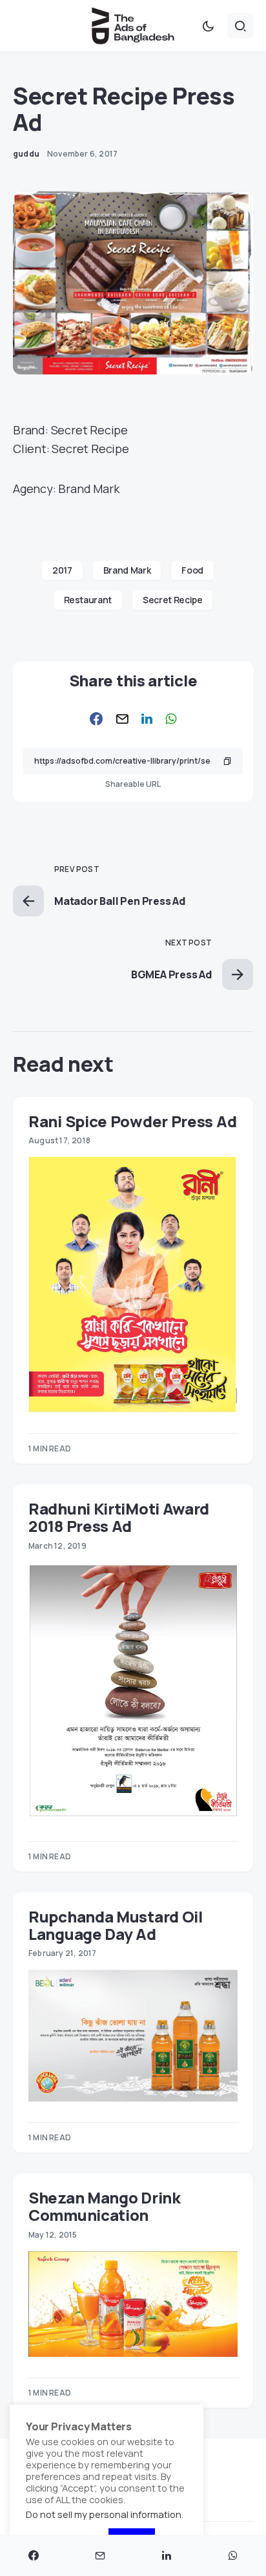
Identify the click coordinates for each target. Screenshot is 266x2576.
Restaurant (88, 600)
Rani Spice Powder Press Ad (132, 1121)
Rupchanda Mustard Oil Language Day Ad (116, 1925)
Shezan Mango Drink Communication (105, 2206)
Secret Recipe (172, 600)
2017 (62, 570)
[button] (208, 26)
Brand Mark (127, 570)
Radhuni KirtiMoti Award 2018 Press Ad (119, 1517)
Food (192, 570)
